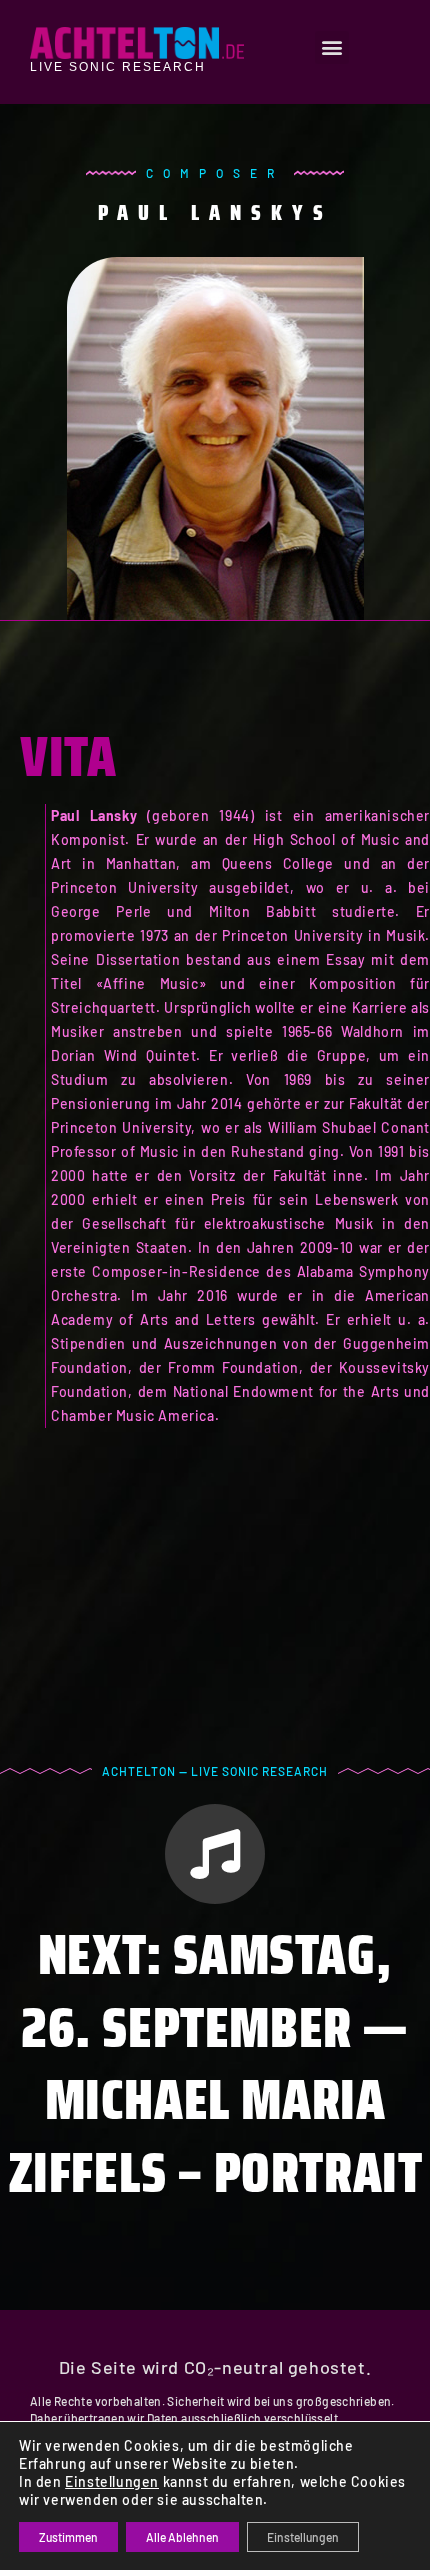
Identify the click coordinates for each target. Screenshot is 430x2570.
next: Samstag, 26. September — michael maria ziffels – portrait (215, 2063)
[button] (332, 47)
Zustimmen (68, 2537)
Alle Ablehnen (182, 2537)
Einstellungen (112, 2481)
